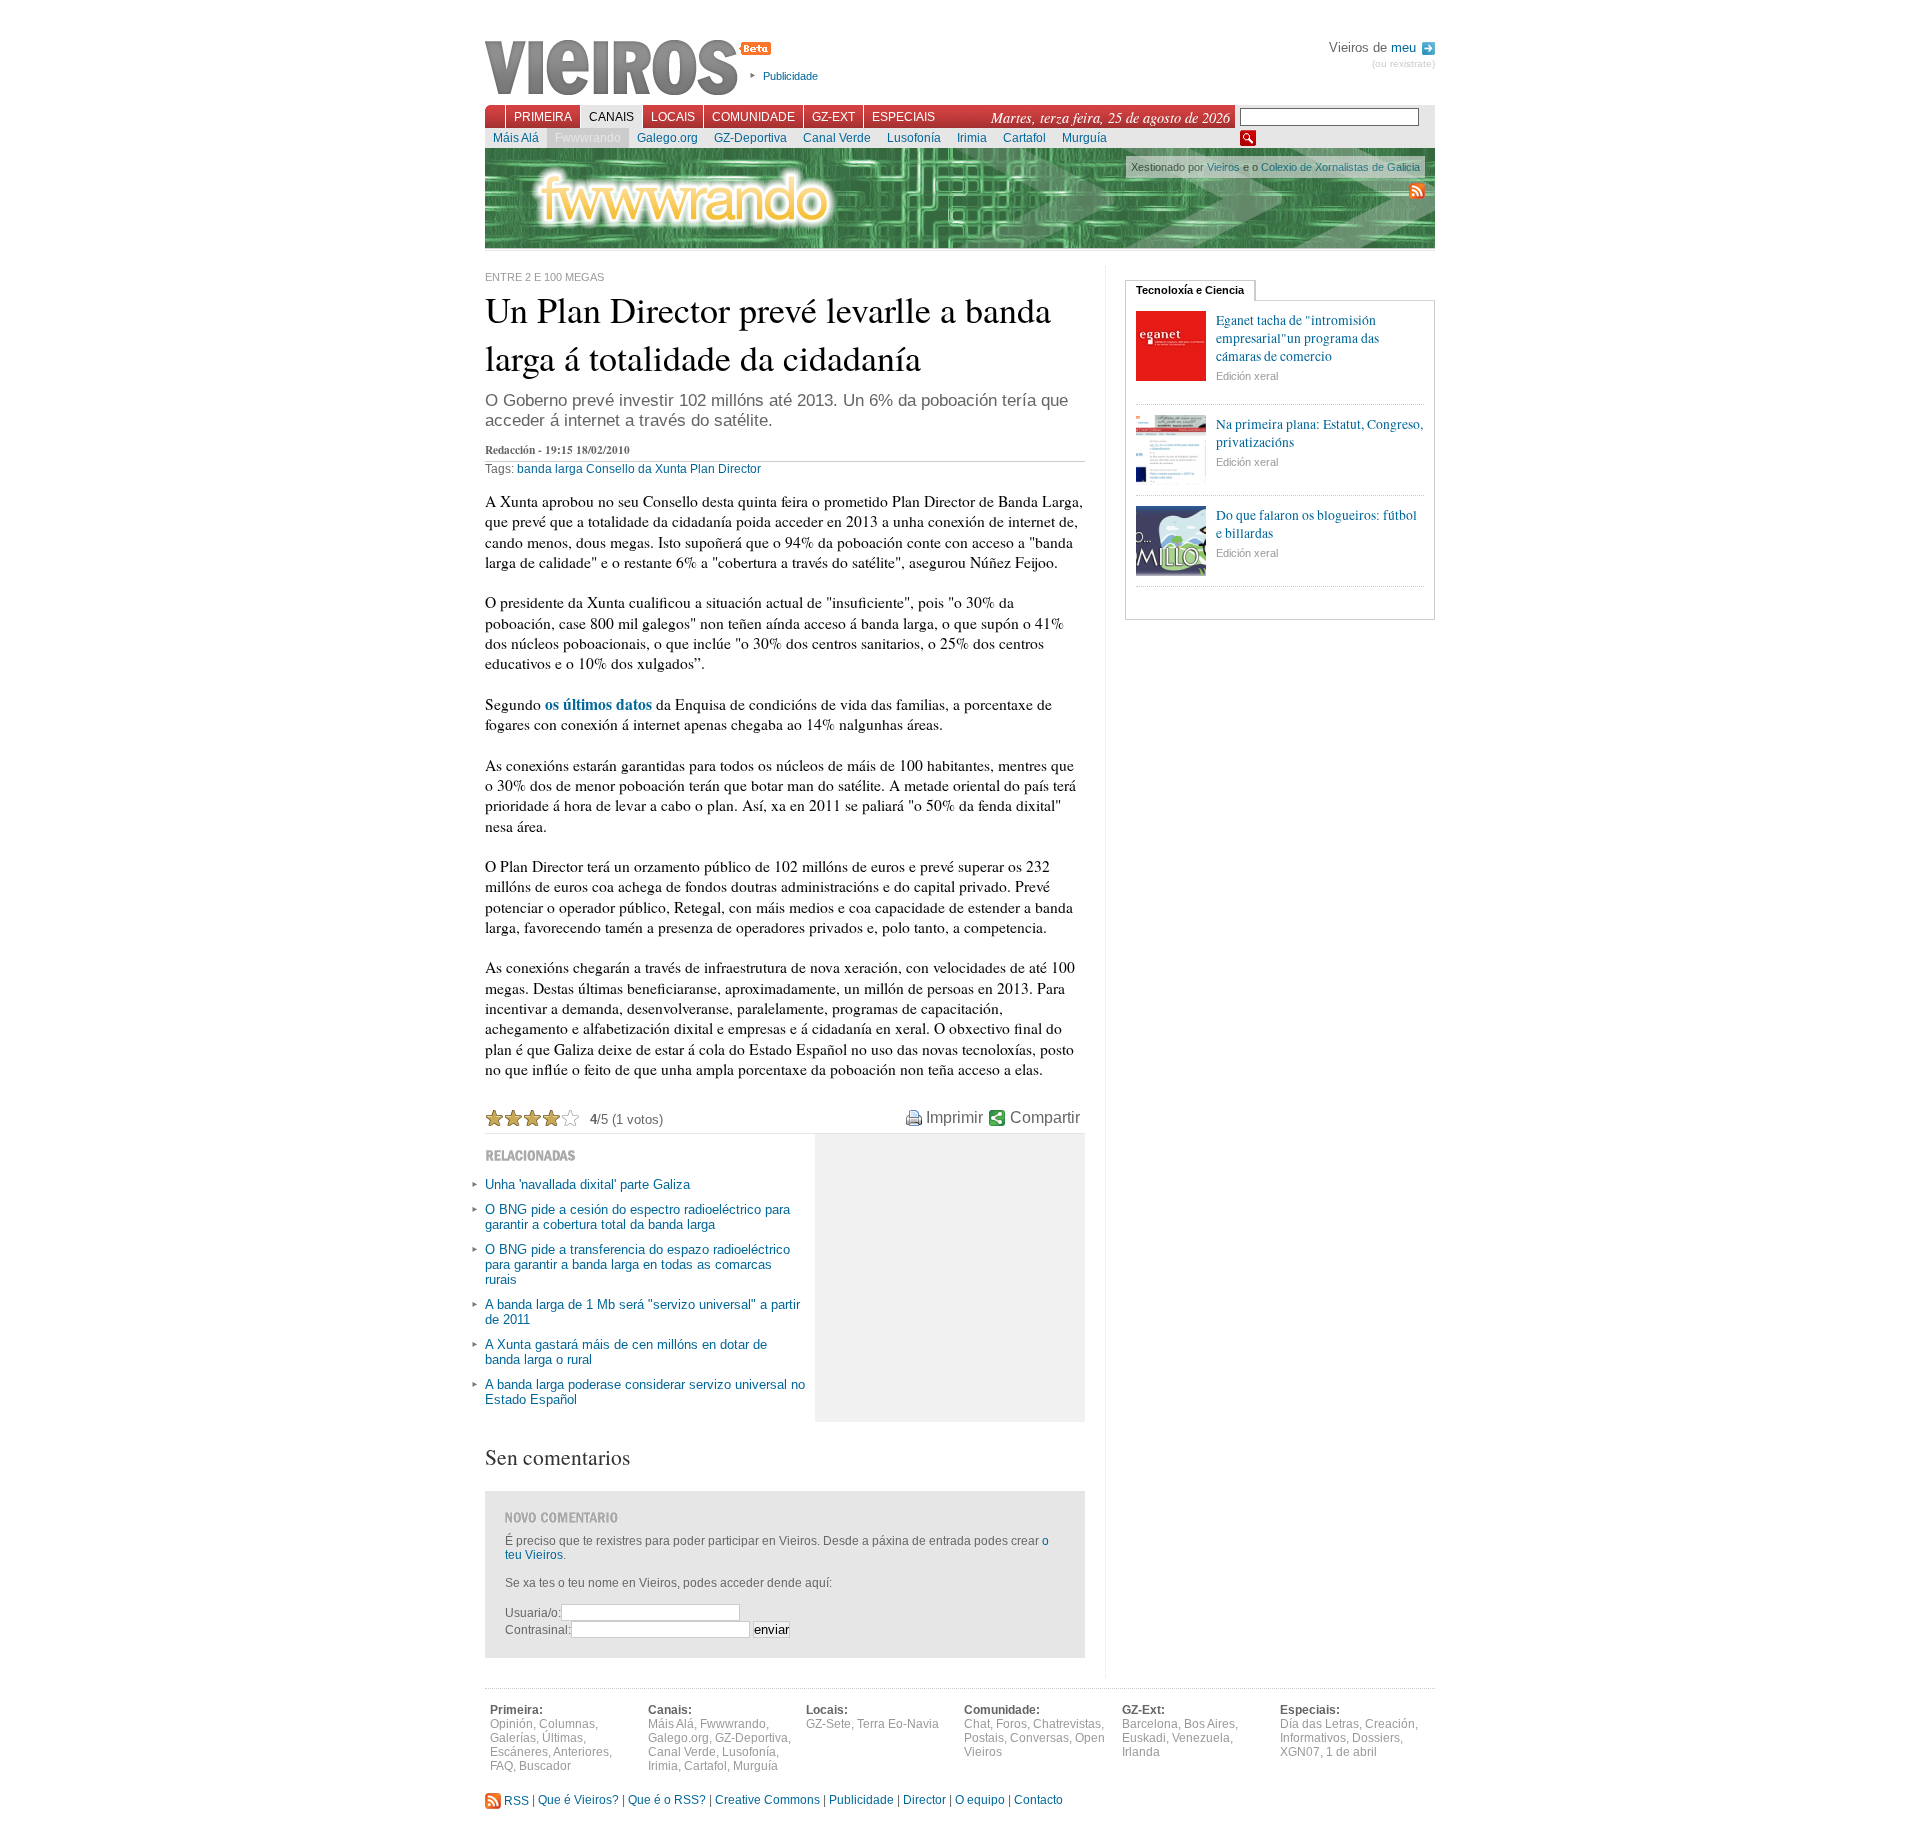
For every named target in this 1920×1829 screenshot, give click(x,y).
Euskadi (1144, 1738)
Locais (673, 117)
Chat (977, 1724)
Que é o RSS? (667, 1801)
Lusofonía (914, 138)
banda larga (550, 469)
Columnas (567, 1724)
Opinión (511, 1724)
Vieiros (631, 69)
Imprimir (954, 1117)
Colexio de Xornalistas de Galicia (1340, 167)
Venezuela (1201, 1738)
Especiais (903, 117)
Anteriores (581, 1752)
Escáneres (519, 1752)
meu (1405, 47)
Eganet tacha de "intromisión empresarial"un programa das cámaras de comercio (1297, 338)
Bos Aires (1209, 1724)
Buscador (545, 1766)
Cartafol (1024, 138)
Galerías (513, 1738)
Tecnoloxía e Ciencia (1190, 290)
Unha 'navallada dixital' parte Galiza (587, 1184)
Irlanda (1141, 1752)
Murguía (1084, 138)
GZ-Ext (833, 117)
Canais (611, 117)
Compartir (1045, 1117)
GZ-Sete (828, 1724)
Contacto (1038, 1801)
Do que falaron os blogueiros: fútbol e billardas (1316, 524)
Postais (984, 1738)
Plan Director (725, 469)
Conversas (1039, 1738)
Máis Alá (516, 138)
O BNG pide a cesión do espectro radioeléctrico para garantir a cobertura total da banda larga (637, 1217)
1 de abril (1351, 1752)
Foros (1011, 1724)
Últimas (562, 1738)
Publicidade (790, 76)
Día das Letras (1319, 1724)
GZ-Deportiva (750, 138)
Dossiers (1376, 1738)
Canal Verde (837, 138)
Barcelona (1150, 1724)
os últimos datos (598, 704)
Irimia (972, 138)
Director (924, 1801)
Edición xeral (1247, 376)
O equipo (980, 1801)
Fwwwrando (588, 138)
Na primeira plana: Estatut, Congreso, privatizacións (1319, 433)
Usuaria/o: (533, 1613)
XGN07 (1300, 1752)
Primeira (543, 117)
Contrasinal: (538, 1630)
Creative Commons (767, 1801)
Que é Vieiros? (578, 1801)
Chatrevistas (1067, 1724)
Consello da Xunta (636, 469)
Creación (1390, 1724)
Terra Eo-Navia (898, 1724)
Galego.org (667, 138)
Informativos (1313, 1738)
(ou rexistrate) (1403, 63)
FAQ (501, 1766)
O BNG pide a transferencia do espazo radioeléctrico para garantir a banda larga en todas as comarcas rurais (637, 1264)
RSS (515, 1801)
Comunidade (753, 117)
